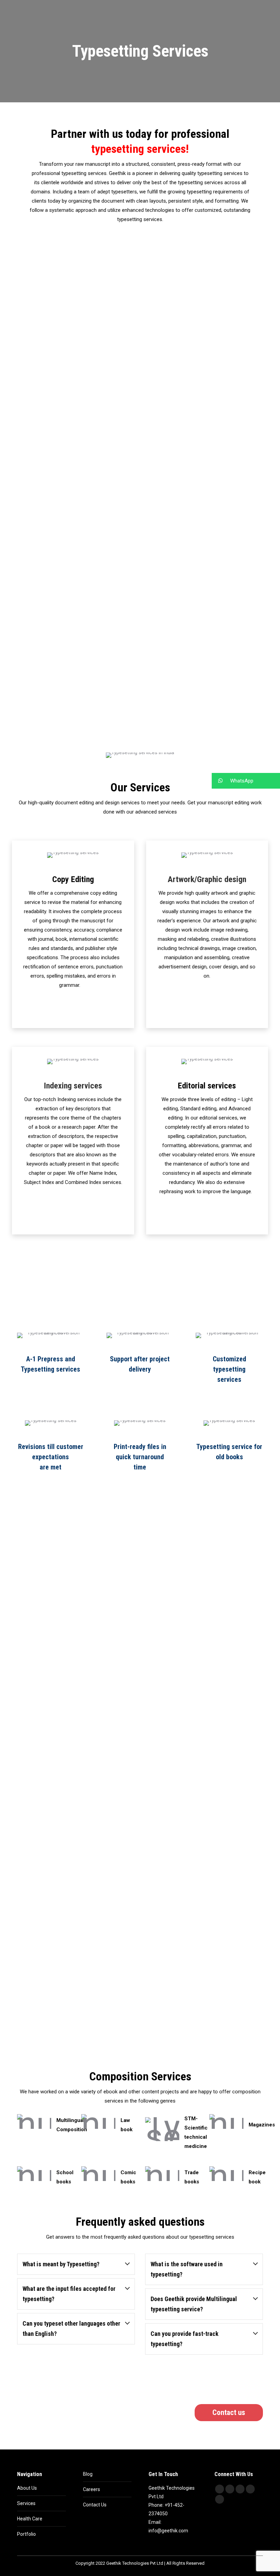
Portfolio (26, 2534)
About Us (27, 2488)
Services (26, 2503)
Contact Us (95, 2505)
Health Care (30, 2519)
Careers (92, 2489)
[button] (246, 781)
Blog (88, 2474)
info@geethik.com (168, 2531)
